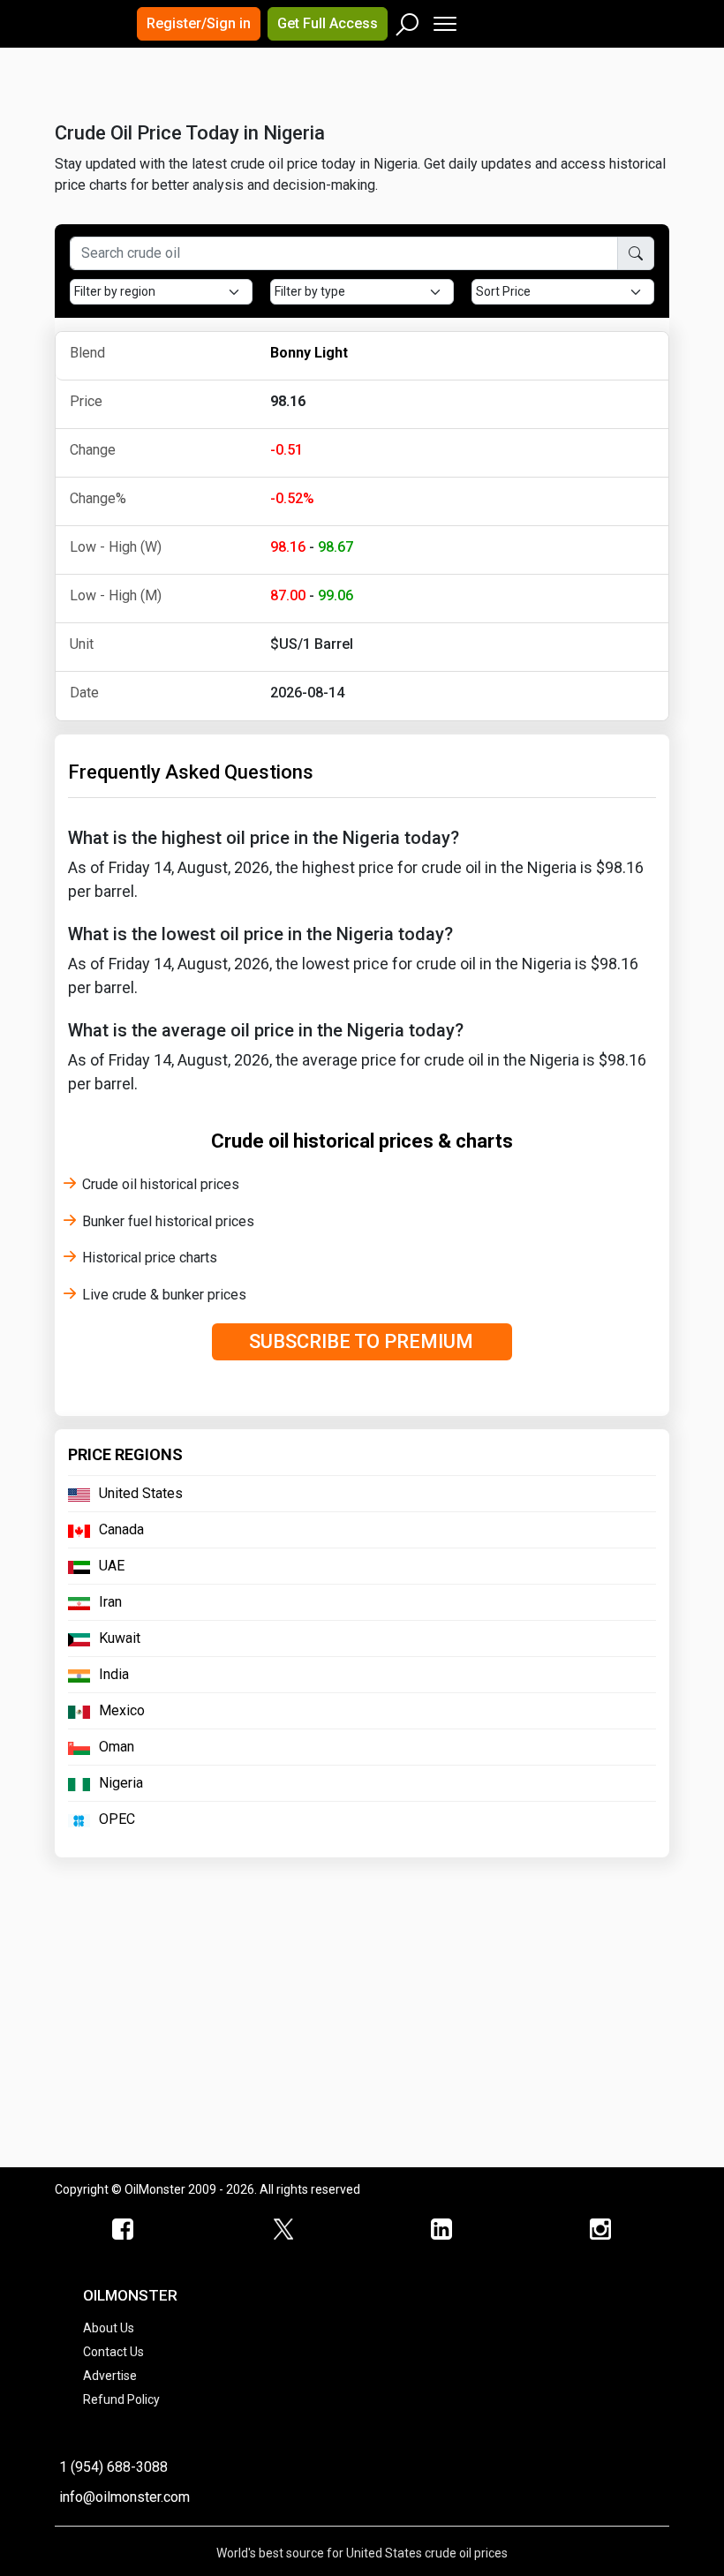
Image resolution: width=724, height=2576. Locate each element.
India (114, 1674)
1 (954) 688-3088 (113, 2467)
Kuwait (120, 1638)
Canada (121, 1529)
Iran (110, 1602)
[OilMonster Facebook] (124, 2230)
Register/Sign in (199, 23)
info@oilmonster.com (124, 2497)
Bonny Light (309, 353)
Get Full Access (328, 23)
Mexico (122, 1710)
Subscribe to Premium (361, 1341)
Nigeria (121, 1783)
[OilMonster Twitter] (283, 2230)
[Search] (408, 20)
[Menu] (444, 20)
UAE (112, 1566)
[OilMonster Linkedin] (441, 2230)
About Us (109, 2328)
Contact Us (113, 2352)
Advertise (110, 2376)
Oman (117, 1747)
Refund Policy (121, 2399)
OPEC (117, 1819)
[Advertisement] (275, 101)
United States (141, 1493)
